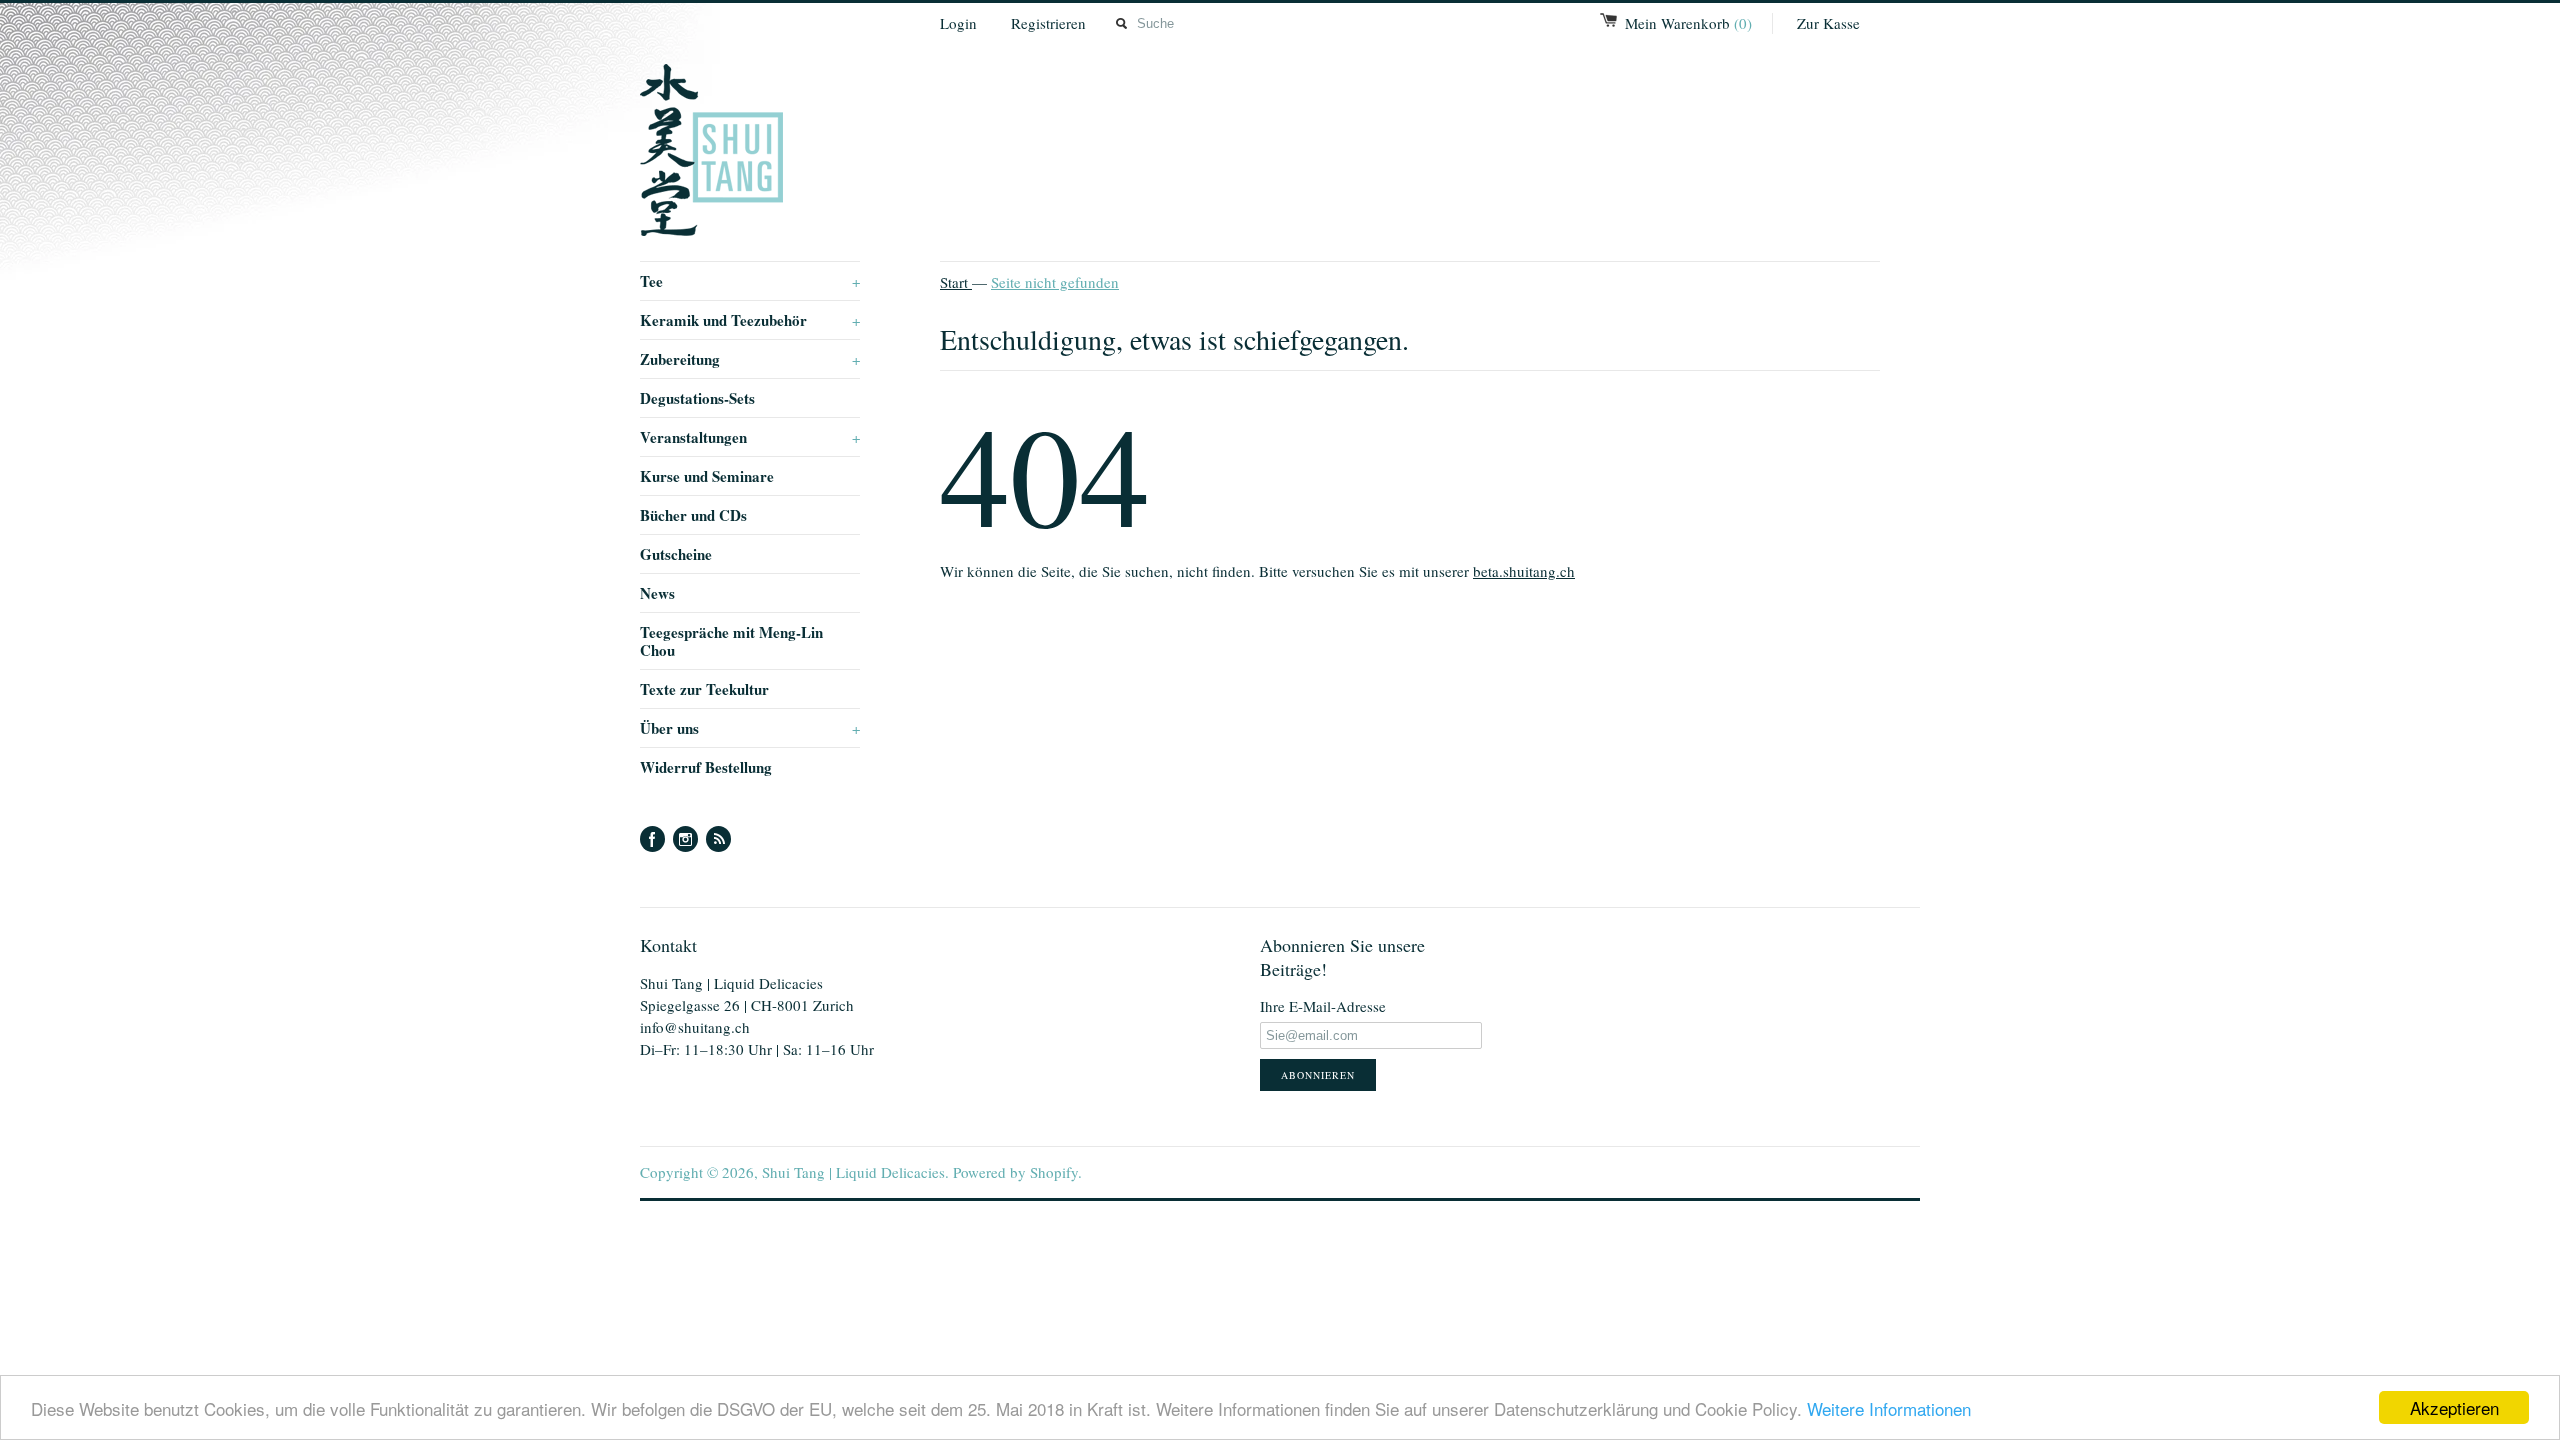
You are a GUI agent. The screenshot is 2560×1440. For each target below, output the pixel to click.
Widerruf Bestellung (706, 767)
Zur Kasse (1828, 23)
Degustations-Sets (697, 398)
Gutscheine (676, 554)
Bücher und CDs (693, 515)
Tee (750, 281)
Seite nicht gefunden (1055, 282)
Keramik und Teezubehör (750, 320)
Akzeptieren (2454, 1407)
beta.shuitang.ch (1524, 571)
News (657, 593)
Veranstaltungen (750, 437)
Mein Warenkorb (1688, 23)
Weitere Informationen (1889, 1408)
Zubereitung (750, 359)
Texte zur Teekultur (704, 689)
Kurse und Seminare (707, 476)
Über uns (750, 728)
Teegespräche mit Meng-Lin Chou (731, 641)
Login (958, 23)
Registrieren (1048, 23)
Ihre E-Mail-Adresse (1323, 1006)
